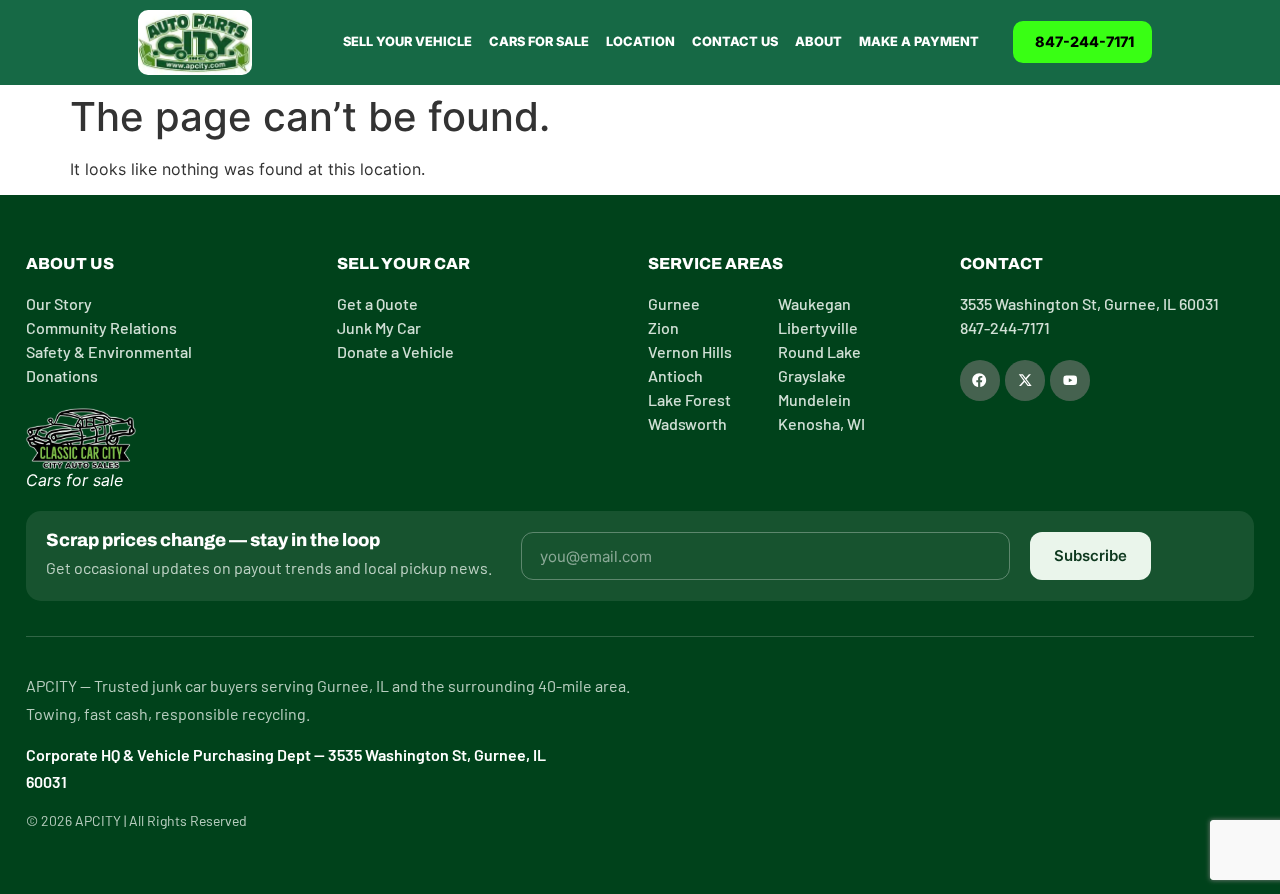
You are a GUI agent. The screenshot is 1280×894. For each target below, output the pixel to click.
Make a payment (919, 41)
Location (640, 41)
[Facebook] (980, 380)
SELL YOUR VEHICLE (407, 41)
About (818, 41)
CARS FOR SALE (539, 41)
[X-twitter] (1025, 380)
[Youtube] (1070, 380)
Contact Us (735, 41)
